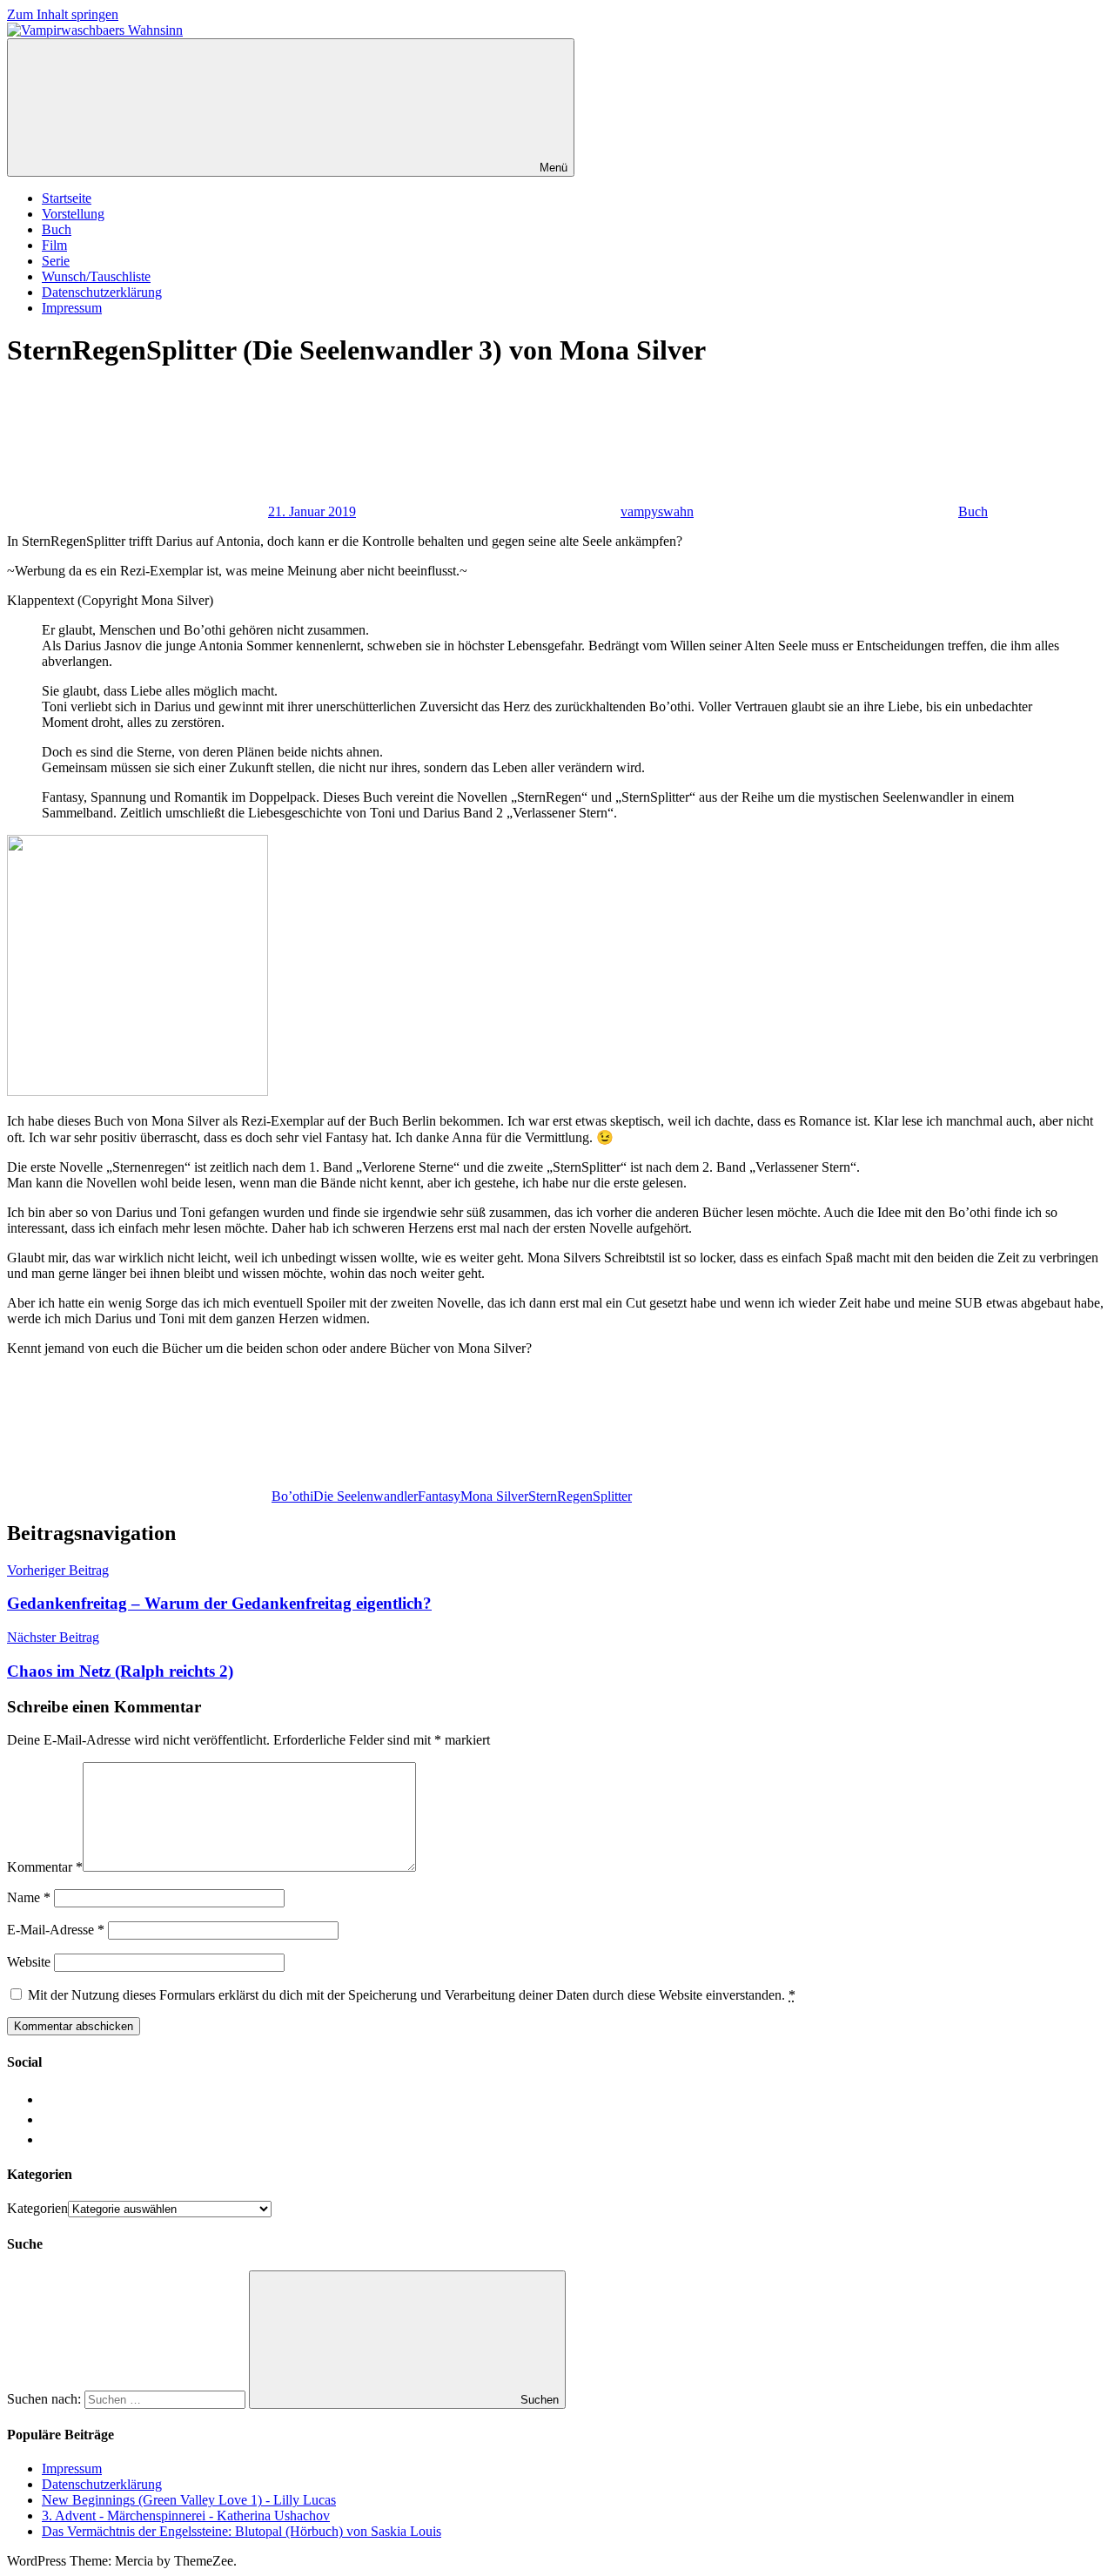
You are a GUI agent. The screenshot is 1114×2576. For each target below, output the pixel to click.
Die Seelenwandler (366, 1496)
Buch (57, 229)
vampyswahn (657, 511)
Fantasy (439, 1496)
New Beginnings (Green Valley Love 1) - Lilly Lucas (189, 2500)
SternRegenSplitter (580, 1496)
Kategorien (37, 2208)
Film (54, 245)
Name (29, 1897)
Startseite (67, 198)
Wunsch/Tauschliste (96, 276)
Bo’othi (292, 1496)
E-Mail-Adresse (56, 1930)
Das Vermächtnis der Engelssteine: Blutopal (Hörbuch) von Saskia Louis (242, 2531)
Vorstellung (73, 214)
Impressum (72, 308)
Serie (56, 261)
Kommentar (45, 1867)
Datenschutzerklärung (102, 292)
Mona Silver (494, 1496)
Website (29, 1962)
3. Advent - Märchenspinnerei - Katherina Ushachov (186, 2515)
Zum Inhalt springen (63, 14)
